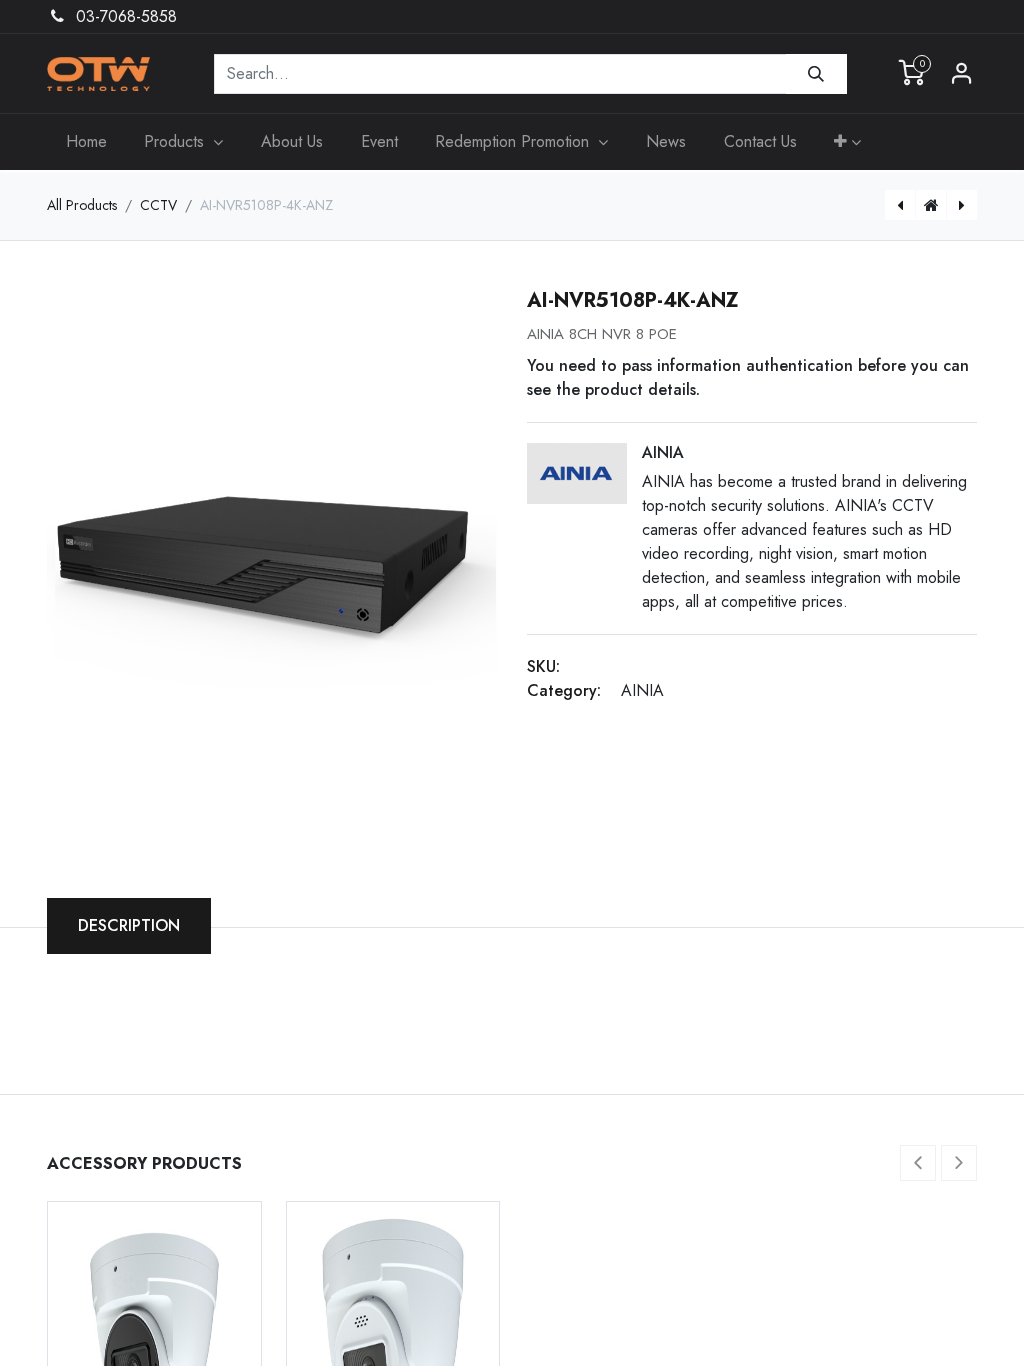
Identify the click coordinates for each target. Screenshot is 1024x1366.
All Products (82, 205)
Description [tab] (129, 925)
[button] (847, 142)
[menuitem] (86, 142)
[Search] (816, 74)
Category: (564, 690)
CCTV (158, 205)
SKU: (543, 666)
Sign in (962, 74)
